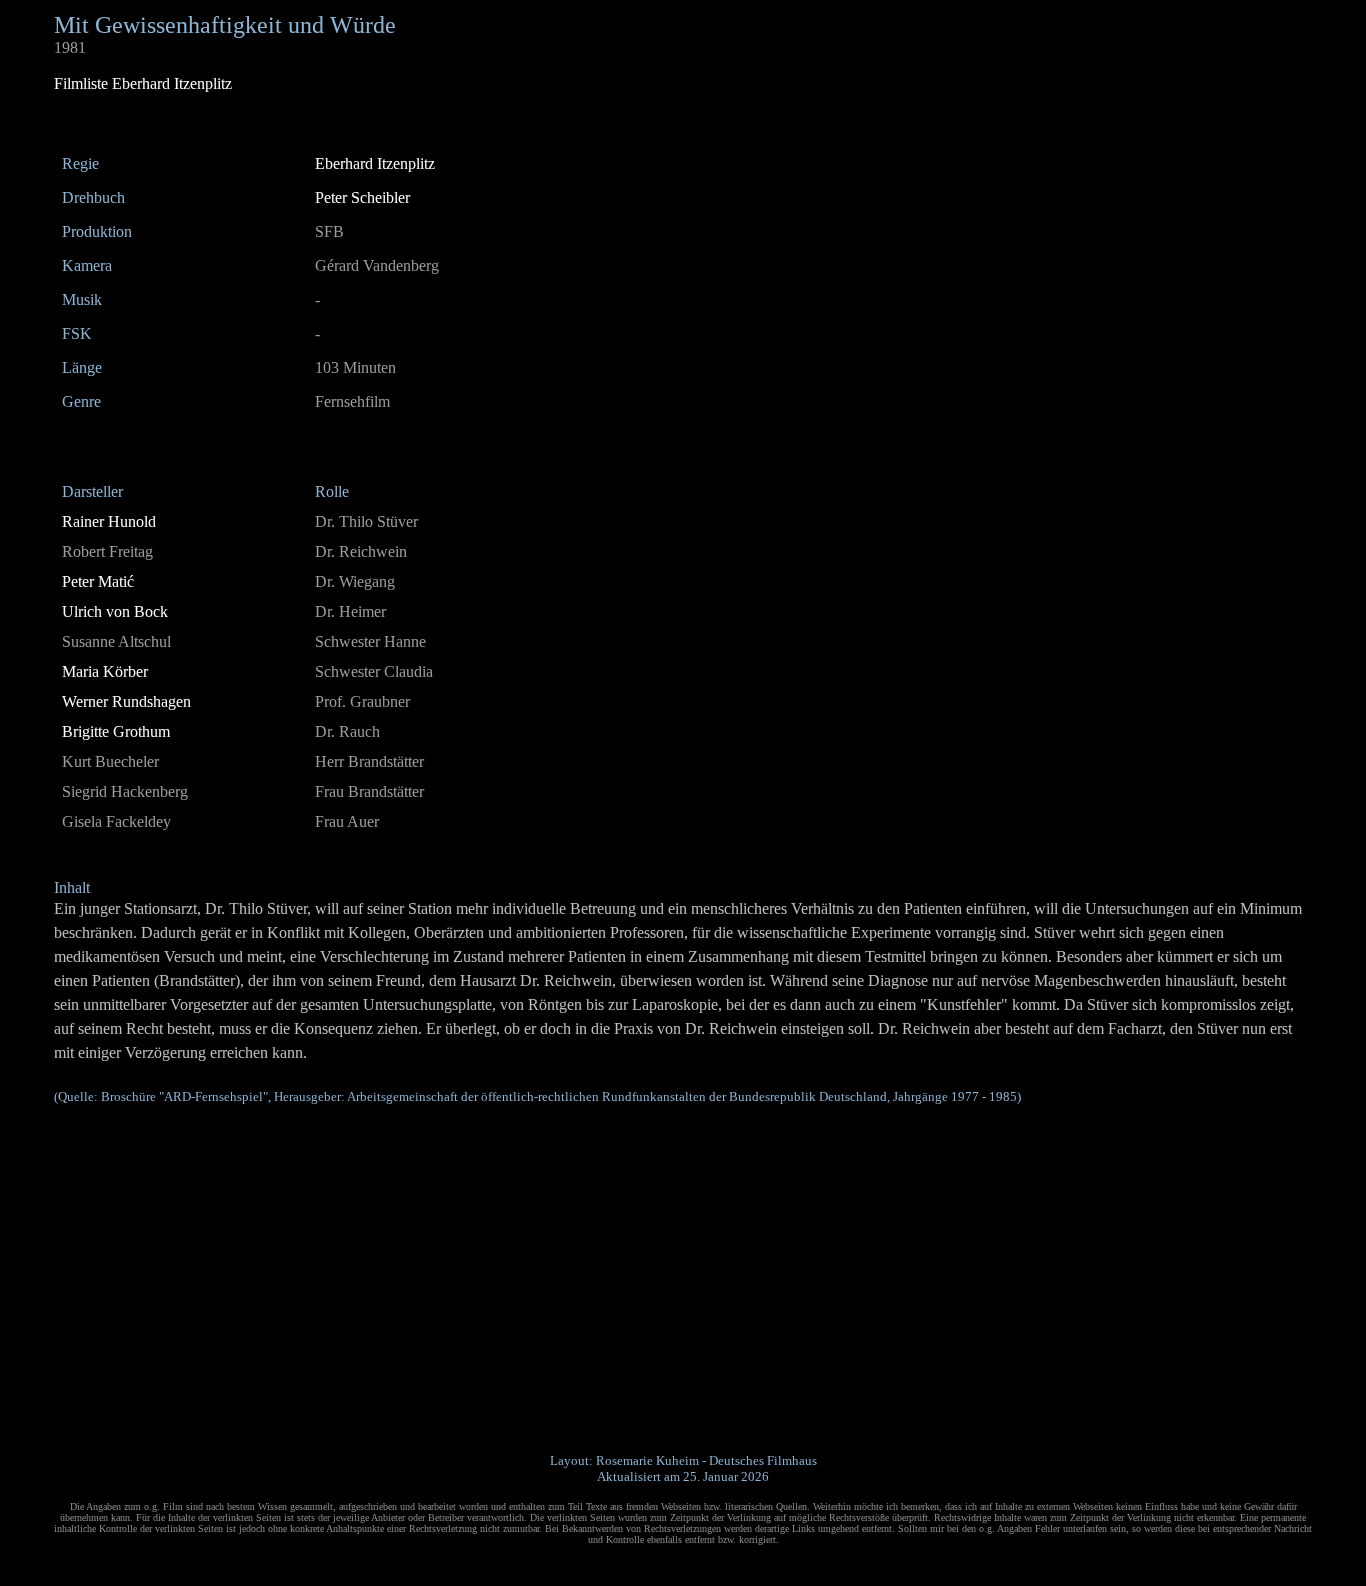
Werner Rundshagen (126, 701)
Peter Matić (98, 581)
